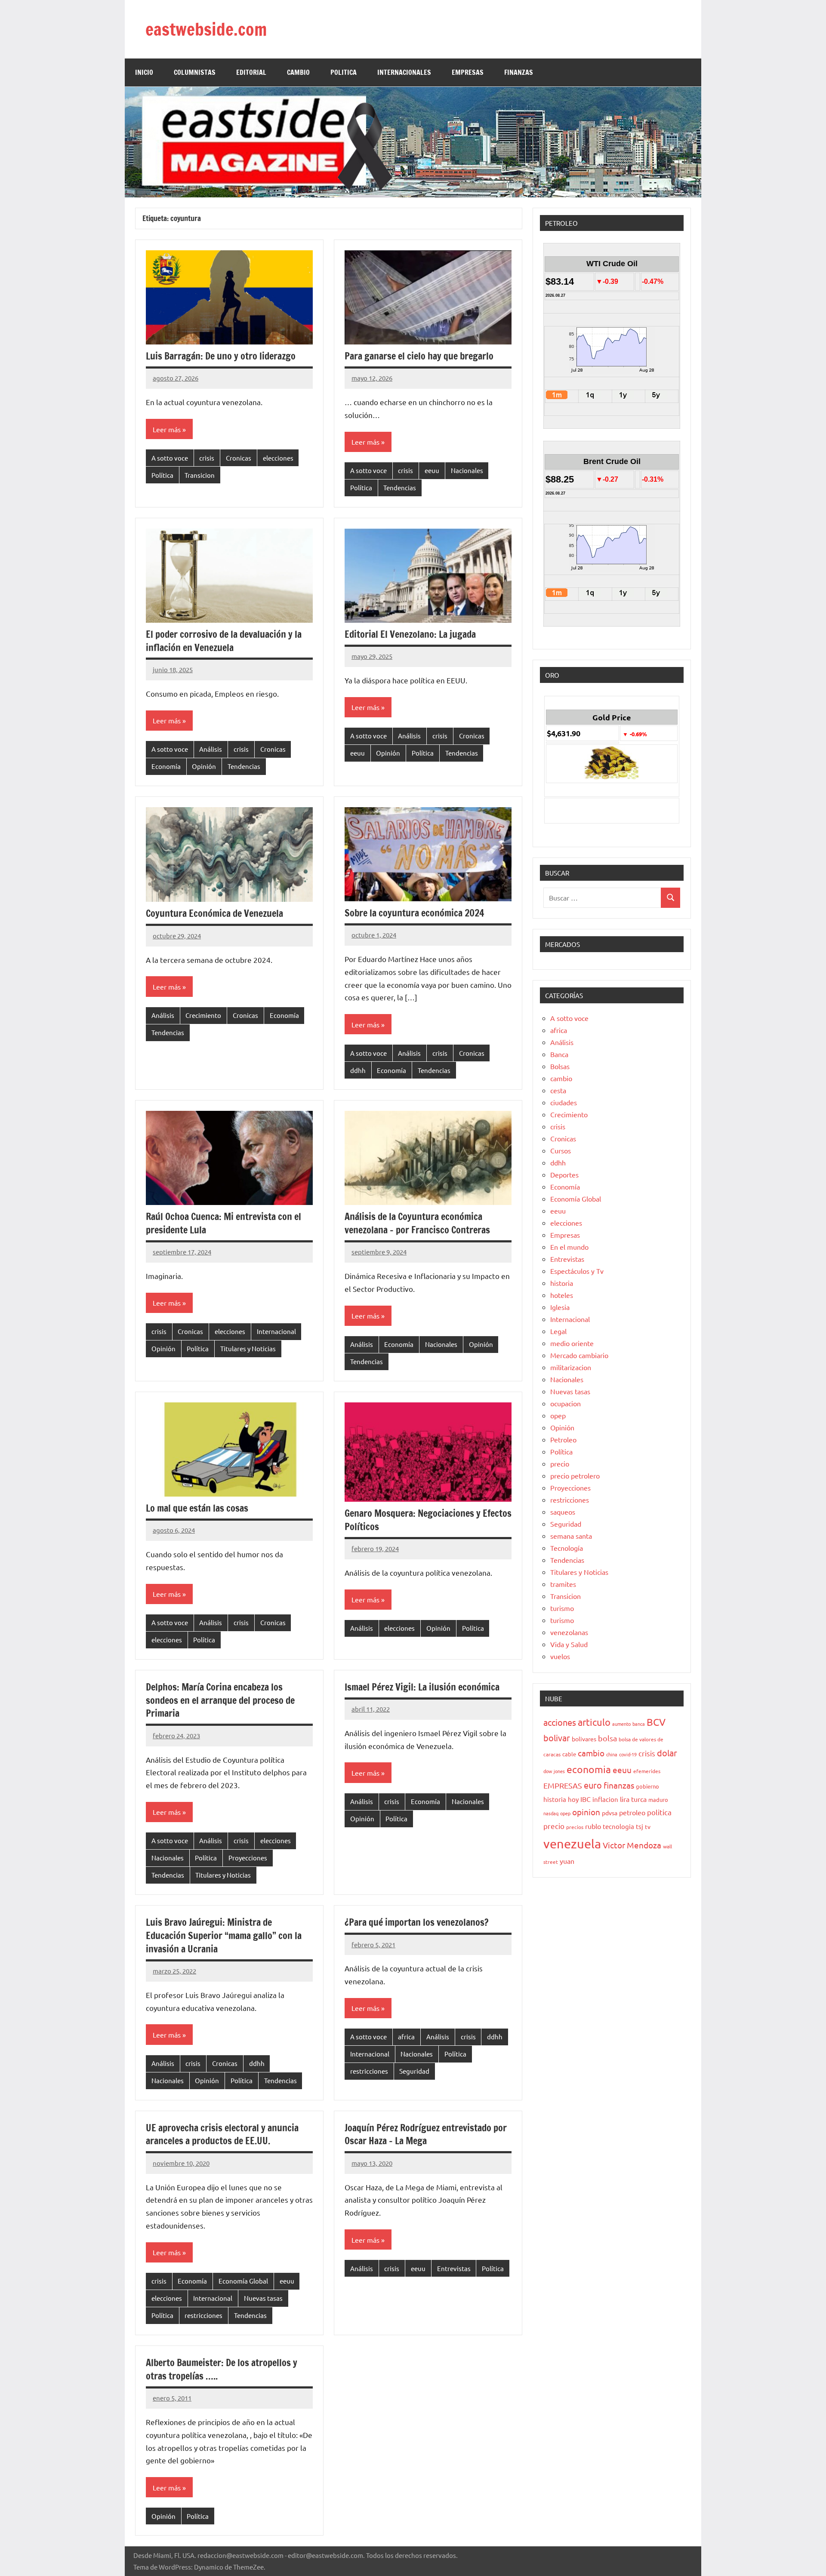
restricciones (369, 2071)
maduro (658, 1800)
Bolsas (560, 1066)
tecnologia (618, 1826)
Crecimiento (203, 1015)
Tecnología (567, 1548)
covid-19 (628, 1754)
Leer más (167, 429)
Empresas (565, 1235)
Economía (166, 766)
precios (575, 1827)
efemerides (647, 1771)
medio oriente (572, 1343)
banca (639, 1724)
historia (562, 1283)
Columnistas (195, 72)
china (612, 1754)
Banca (559, 1054)
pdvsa (610, 1813)
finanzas (619, 1785)
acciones (560, 1722)
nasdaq (551, 1813)
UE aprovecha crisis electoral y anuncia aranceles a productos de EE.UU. (222, 2134)
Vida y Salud (569, 1644)
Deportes (564, 1174)
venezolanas (569, 1632)
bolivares (584, 1739)
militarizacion (571, 1367)
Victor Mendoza (632, 1845)
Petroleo (563, 1439)
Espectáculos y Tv (577, 1271)
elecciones (278, 458)
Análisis (211, 749)
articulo (594, 1722)
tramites (563, 1584)
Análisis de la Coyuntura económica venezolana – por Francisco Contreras (417, 1223)
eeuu (432, 470)
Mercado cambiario (579, 1355)
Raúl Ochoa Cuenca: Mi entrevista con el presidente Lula (223, 1223)
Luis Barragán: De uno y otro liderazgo (221, 356)
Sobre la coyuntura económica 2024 (414, 913)
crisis (207, 458)
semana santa (571, 1536)
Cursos (561, 1150)
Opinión (204, 766)
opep (558, 1415)
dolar (667, 1753)
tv (648, 1826)
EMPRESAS (468, 72)
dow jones (554, 1771)
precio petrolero (575, 1476)
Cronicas (239, 458)
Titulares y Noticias (248, 1348)
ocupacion (566, 1403)
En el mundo (569, 1247)
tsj (640, 1826)
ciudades (564, 1102)
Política (162, 475)
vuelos (560, 1656)
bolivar (557, 1738)
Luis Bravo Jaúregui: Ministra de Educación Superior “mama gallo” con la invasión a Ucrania (224, 1935)
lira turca (633, 1799)
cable (569, 1754)
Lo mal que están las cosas (197, 1508)
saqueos (563, 1512)
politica (659, 1812)
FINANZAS (519, 72)
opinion (586, 1812)
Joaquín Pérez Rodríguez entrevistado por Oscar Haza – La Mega (426, 2134)
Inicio (144, 72)
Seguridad (414, 2071)
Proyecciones (248, 1858)
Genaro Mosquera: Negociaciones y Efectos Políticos (428, 1520)
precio (560, 1463)
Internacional (276, 1331)
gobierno (647, 1786)
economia (589, 1769)
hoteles (562, 1295)
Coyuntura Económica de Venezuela (214, 913)
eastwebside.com (206, 29)
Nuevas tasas (263, 2298)
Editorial (251, 72)
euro (593, 1785)
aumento (621, 1724)
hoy (573, 1799)
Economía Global (243, 2281)
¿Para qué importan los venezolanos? (417, 1922)
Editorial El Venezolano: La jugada (410, 634)
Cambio (298, 72)
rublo (593, 1826)
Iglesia (560, 1307)
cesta (558, 1090)
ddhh (358, 1070)
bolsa (607, 1738)
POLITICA (344, 72)
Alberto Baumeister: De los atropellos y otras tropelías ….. (222, 2369)
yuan (567, 1861)
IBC (586, 1799)
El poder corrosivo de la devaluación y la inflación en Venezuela (224, 641)
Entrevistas (454, 2268)
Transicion (200, 475)
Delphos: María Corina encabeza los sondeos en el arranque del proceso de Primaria (220, 1700)
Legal (558, 1331)
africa (406, 2037)
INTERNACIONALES (404, 72)
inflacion (605, 1799)
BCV (656, 1722)
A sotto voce (170, 458)
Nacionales (467, 470)
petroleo (632, 1812)
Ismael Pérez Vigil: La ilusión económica (422, 1687)
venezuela (572, 1844)
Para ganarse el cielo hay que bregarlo (419, 356)
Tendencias (400, 487)
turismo (562, 1608)
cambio (561, 1078)
